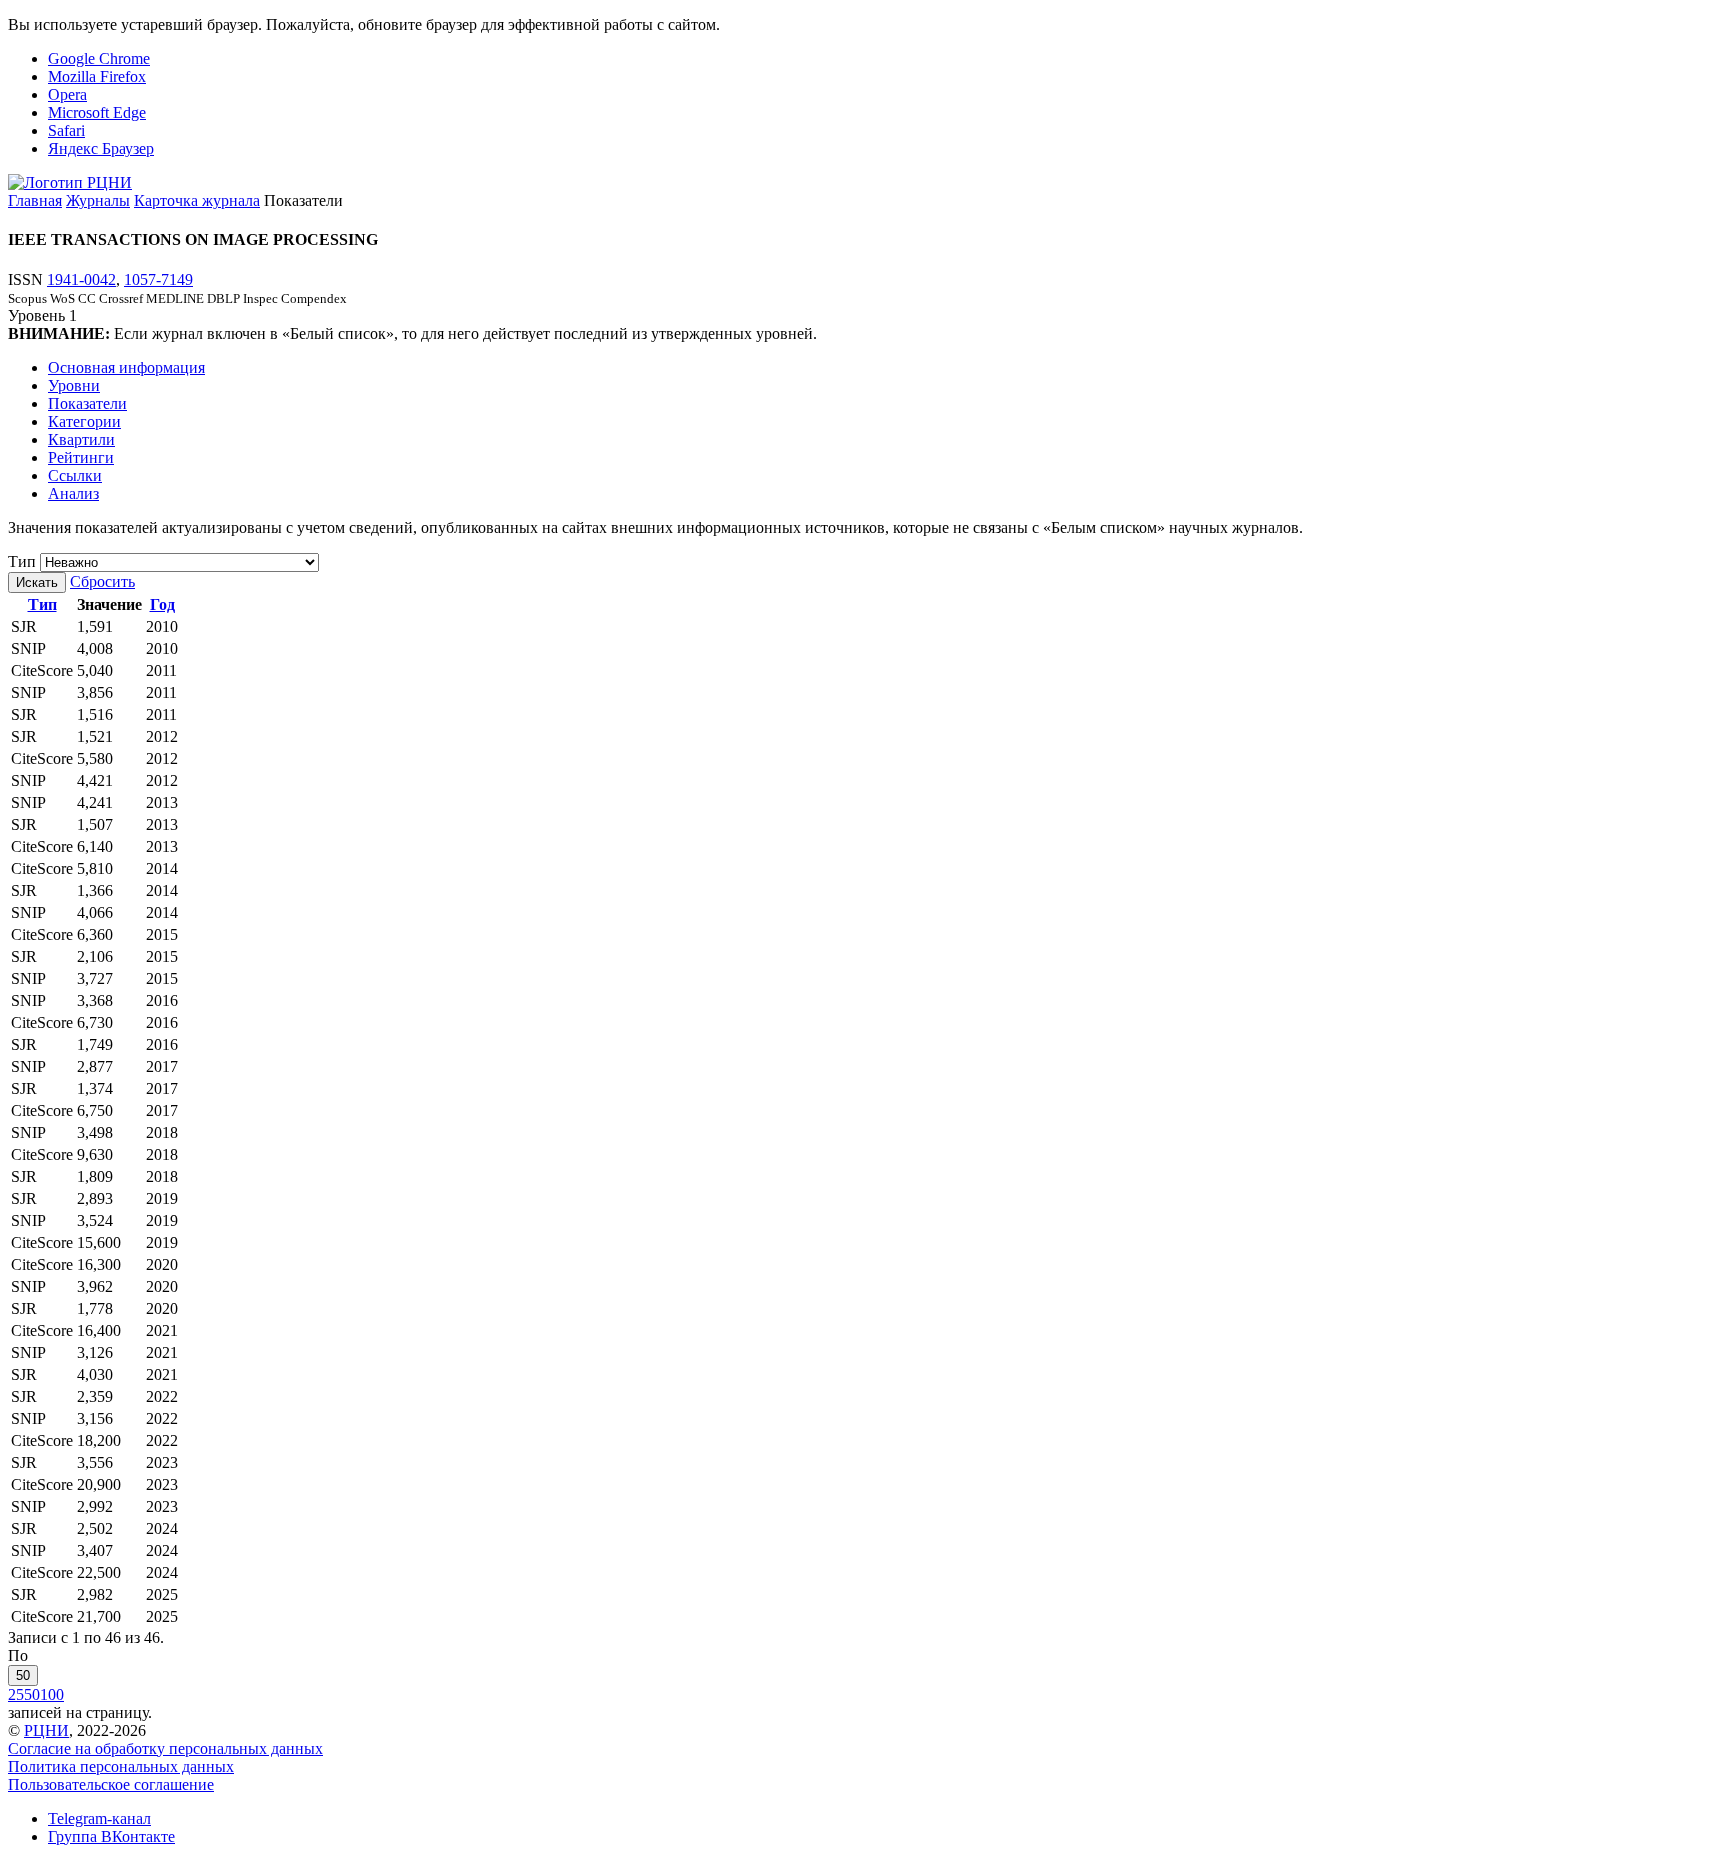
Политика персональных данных (121, 1766)
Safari (66, 130)
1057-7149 (158, 279)
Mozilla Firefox (97, 76)
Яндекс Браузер (101, 148)
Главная (35, 200)
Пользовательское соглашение (111, 1784)
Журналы (98, 200)
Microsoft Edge (97, 112)
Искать (37, 582)
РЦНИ (46, 1730)
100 (52, 1694)
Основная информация (126, 367)
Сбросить (102, 581)
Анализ (73, 493)
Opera (67, 94)
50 (23, 1675)
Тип (22, 561)
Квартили (81, 439)
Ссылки (75, 475)
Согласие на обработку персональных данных (165, 1748)
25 (16, 1694)
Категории (84, 421)
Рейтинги (81, 457)
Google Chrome (99, 58)
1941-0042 (81, 279)
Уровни (74, 385)
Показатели (87, 403)
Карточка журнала (197, 200)
